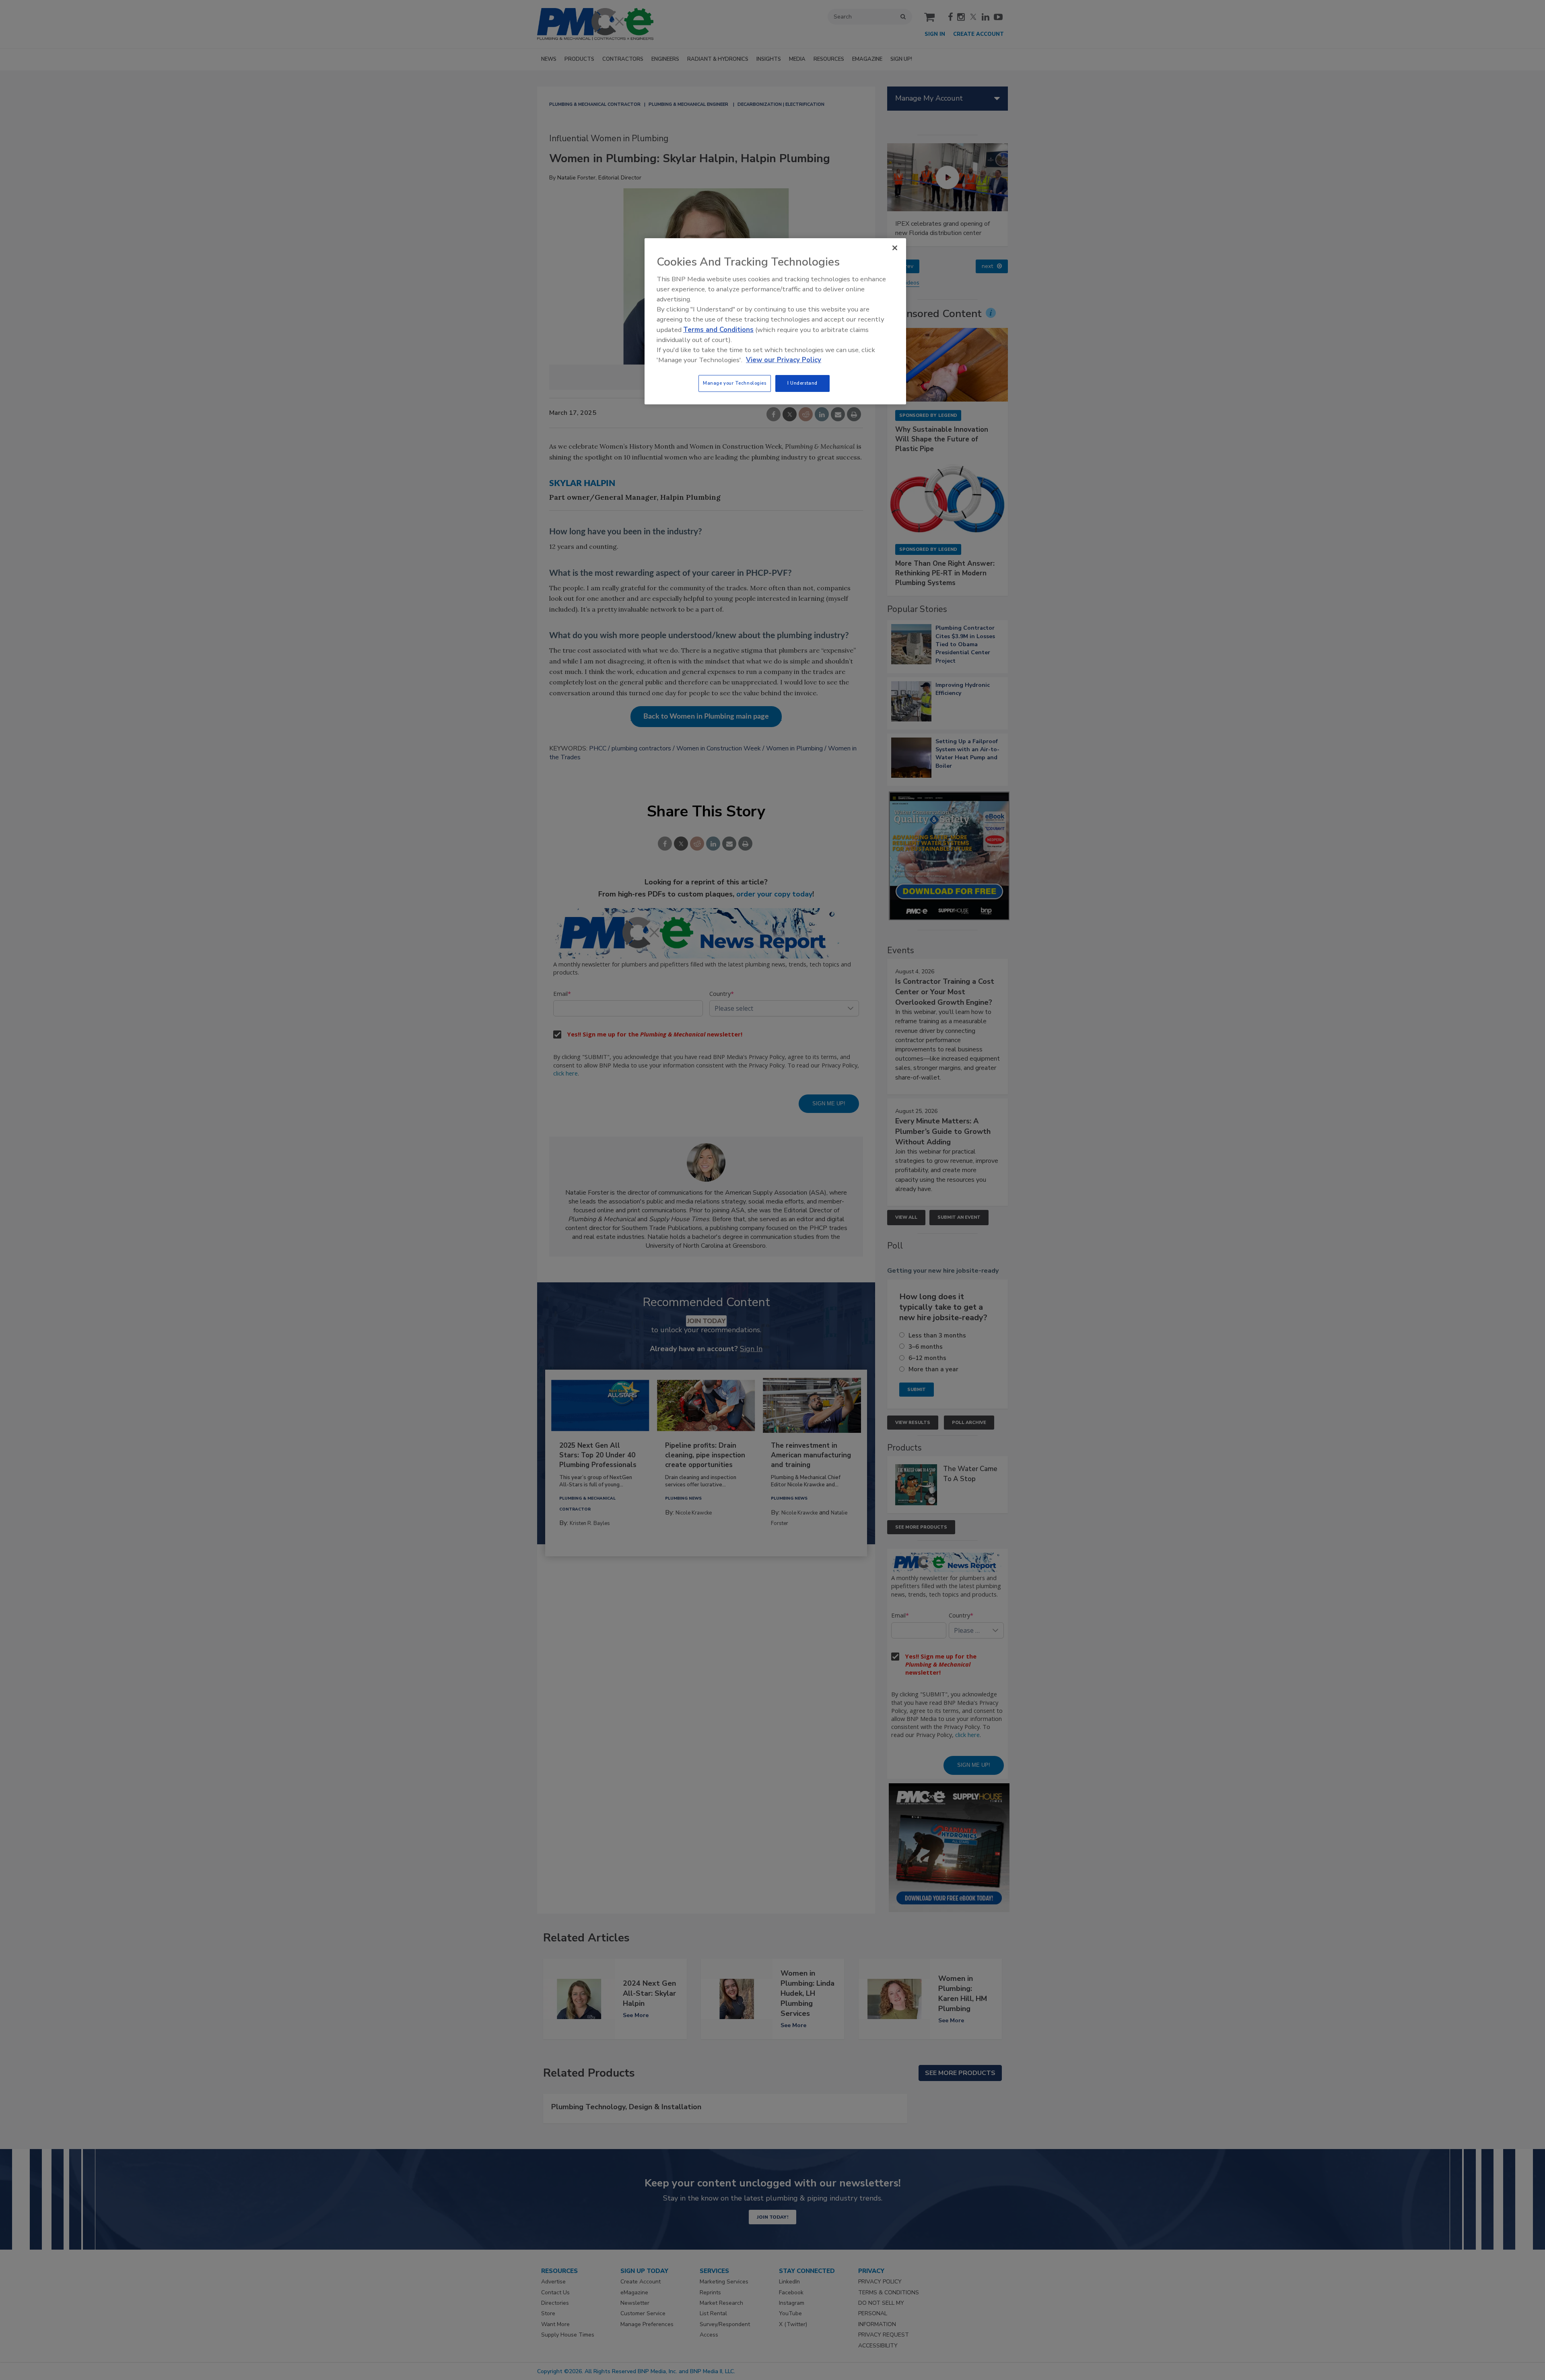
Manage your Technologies (735, 383)
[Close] (895, 248)
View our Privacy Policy (784, 360)
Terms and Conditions (718, 330)
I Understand (802, 383)
